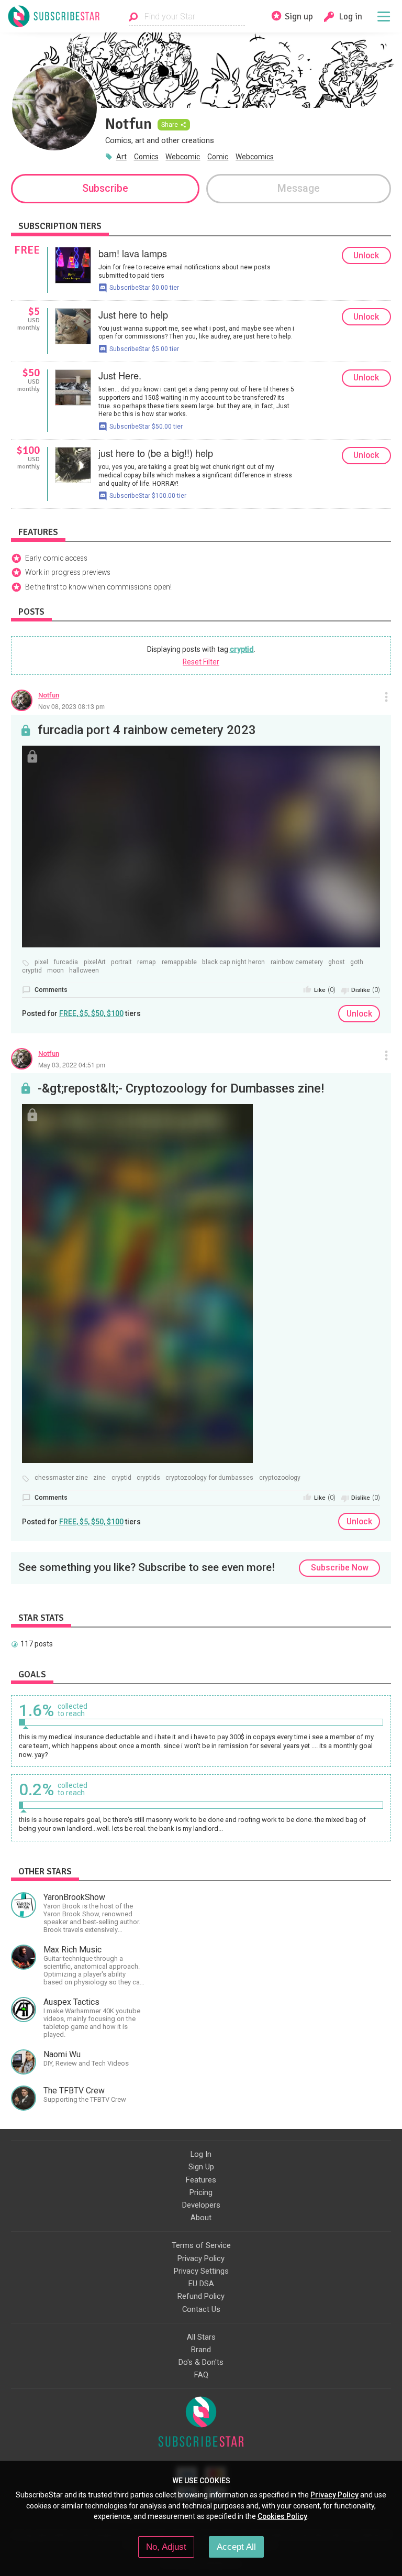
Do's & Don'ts (201, 2362)
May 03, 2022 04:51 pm (72, 1065)
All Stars (201, 2337)
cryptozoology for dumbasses (209, 1478)
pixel (41, 962)
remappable (179, 962)
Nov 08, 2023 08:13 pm (71, 706)
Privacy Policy (201, 2258)
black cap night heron (233, 962)
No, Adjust (166, 2547)
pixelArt (95, 962)
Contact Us (201, 2309)
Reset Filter (201, 662)
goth (357, 962)
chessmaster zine (61, 1478)
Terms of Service (201, 2245)
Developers (201, 2205)
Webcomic (183, 157)
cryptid (242, 649)
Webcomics (255, 157)
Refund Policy (201, 2296)
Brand (201, 2350)
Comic (218, 157)
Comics (146, 157)
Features (201, 2180)
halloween (84, 971)
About (201, 2218)
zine (99, 1478)
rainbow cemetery (297, 962)
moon (55, 971)
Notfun (49, 695)
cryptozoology (280, 1478)
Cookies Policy (282, 2516)
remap (147, 962)
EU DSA (201, 2284)
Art (121, 157)
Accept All (236, 2547)
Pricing (201, 2192)
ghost (337, 962)
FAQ (201, 2375)
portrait (121, 962)
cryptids (148, 1478)
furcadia (66, 962)
